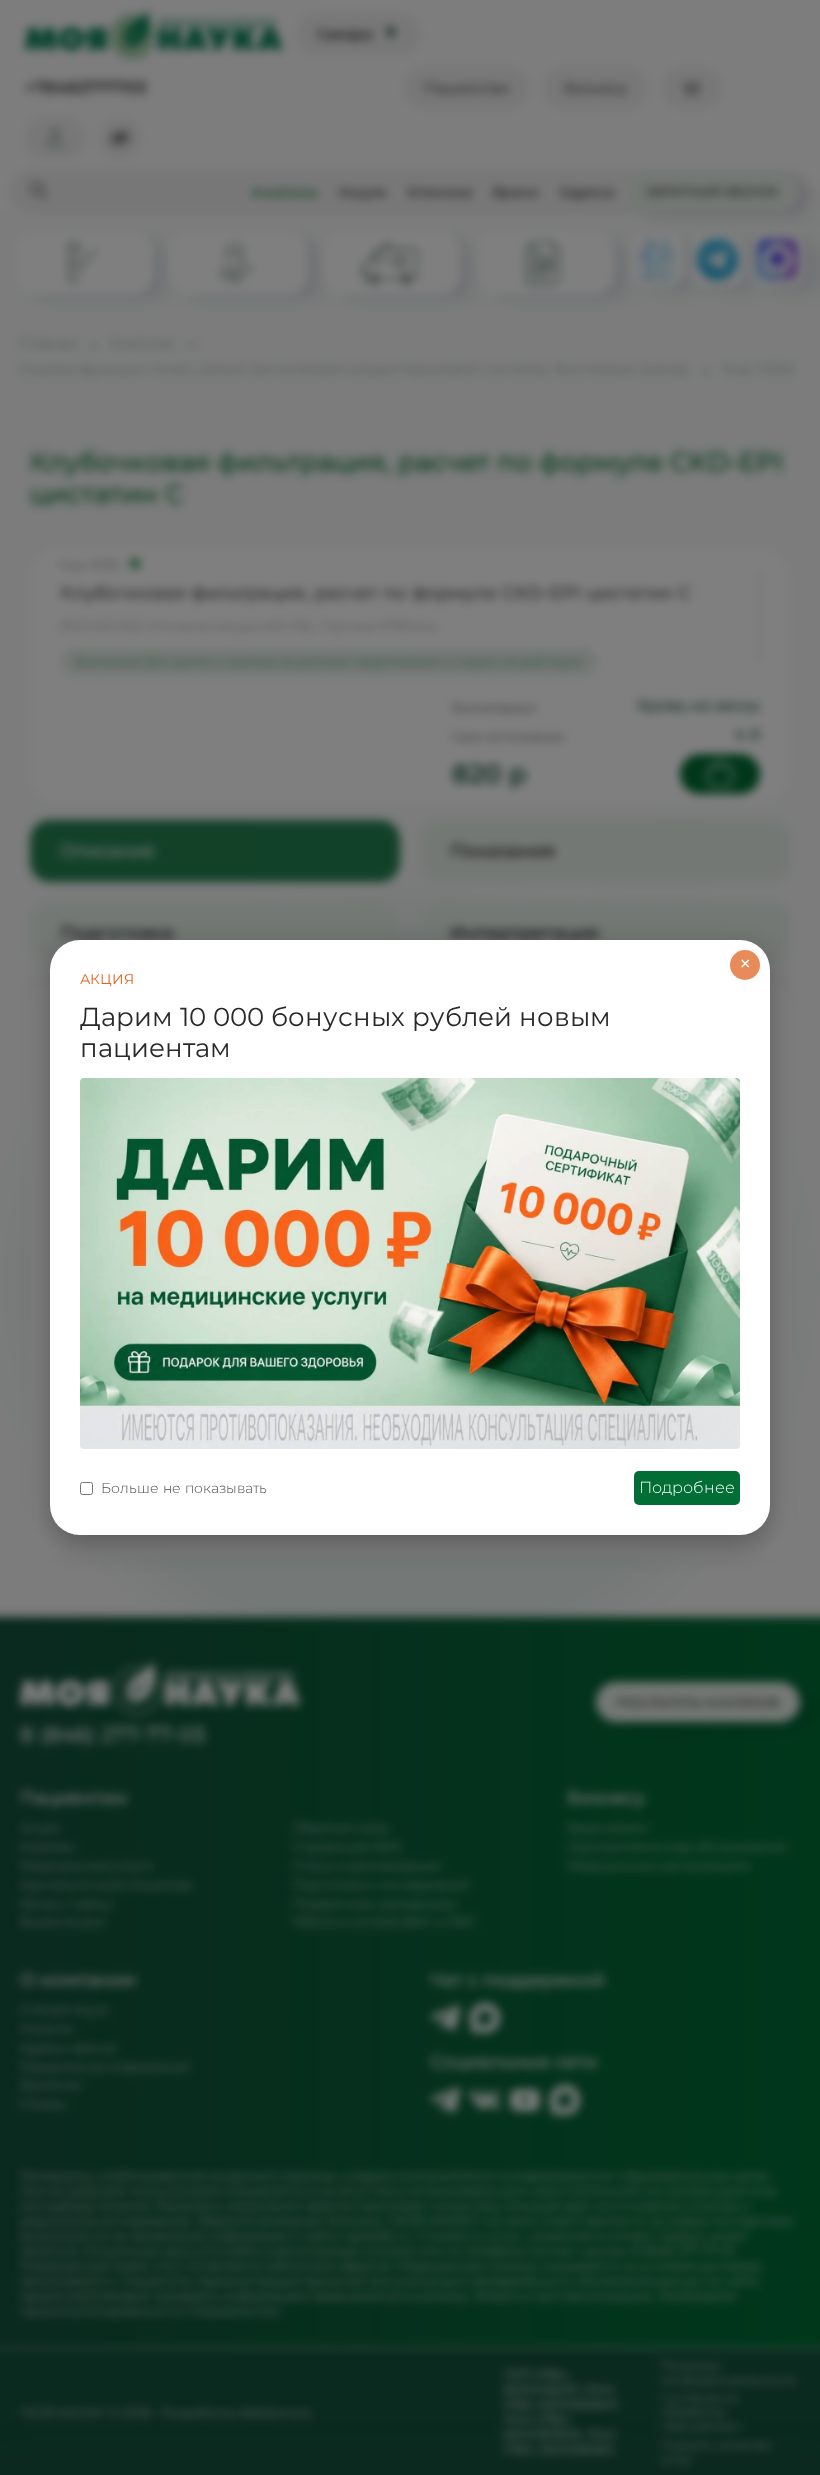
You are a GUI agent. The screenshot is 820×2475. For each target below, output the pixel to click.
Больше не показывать (184, 1488)
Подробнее (687, 1487)
